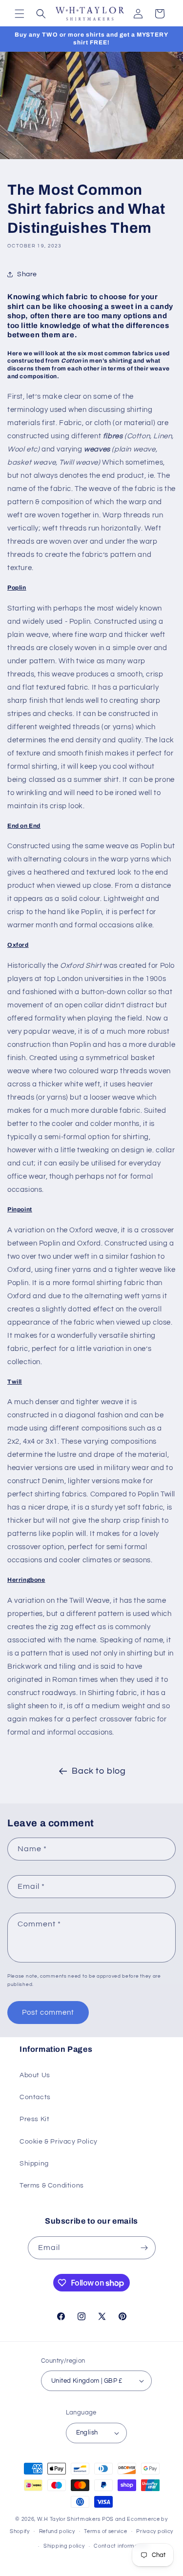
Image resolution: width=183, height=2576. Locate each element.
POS (108, 2519)
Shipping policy (64, 2546)
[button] (20, 14)
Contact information (121, 2546)
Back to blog (99, 1771)
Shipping (34, 2164)
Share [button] (27, 274)
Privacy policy (155, 2531)
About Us (35, 2075)
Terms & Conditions (52, 2186)
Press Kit (34, 2119)
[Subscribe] (144, 2248)
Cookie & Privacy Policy (59, 2142)
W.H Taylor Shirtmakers (69, 2519)
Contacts (35, 2097)
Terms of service (105, 2531)
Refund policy (57, 2531)
